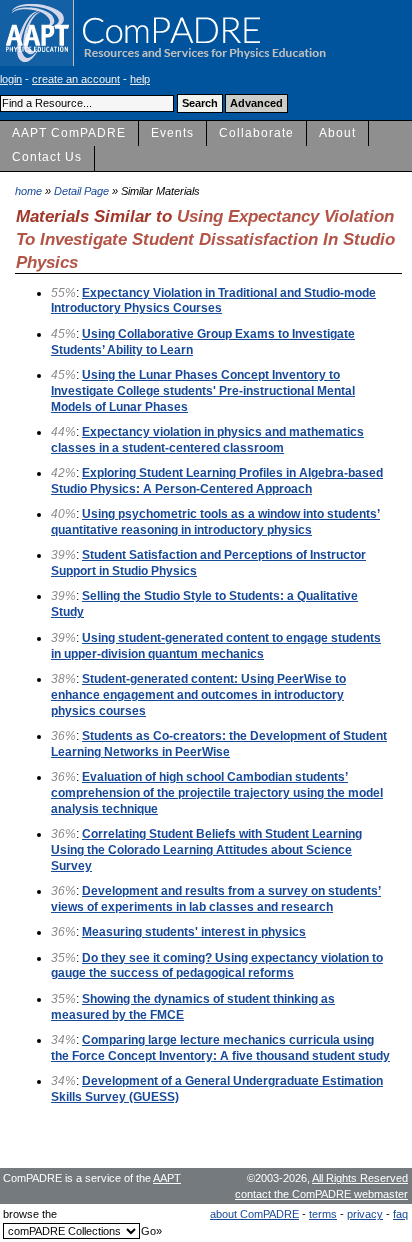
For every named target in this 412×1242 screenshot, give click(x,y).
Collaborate (256, 133)
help (140, 79)
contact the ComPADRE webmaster (321, 1194)
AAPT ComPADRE (69, 133)
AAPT (167, 1178)
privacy (365, 1214)
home (28, 191)
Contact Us (47, 157)
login (11, 79)
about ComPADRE (254, 1214)
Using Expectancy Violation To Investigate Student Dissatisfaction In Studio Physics (205, 238)
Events (172, 133)
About (337, 133)
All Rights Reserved (360, 1178)
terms (323, 1214)
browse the (30, 1214)
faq (400, 1214)
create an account (76, 79)
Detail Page (81, 191)
